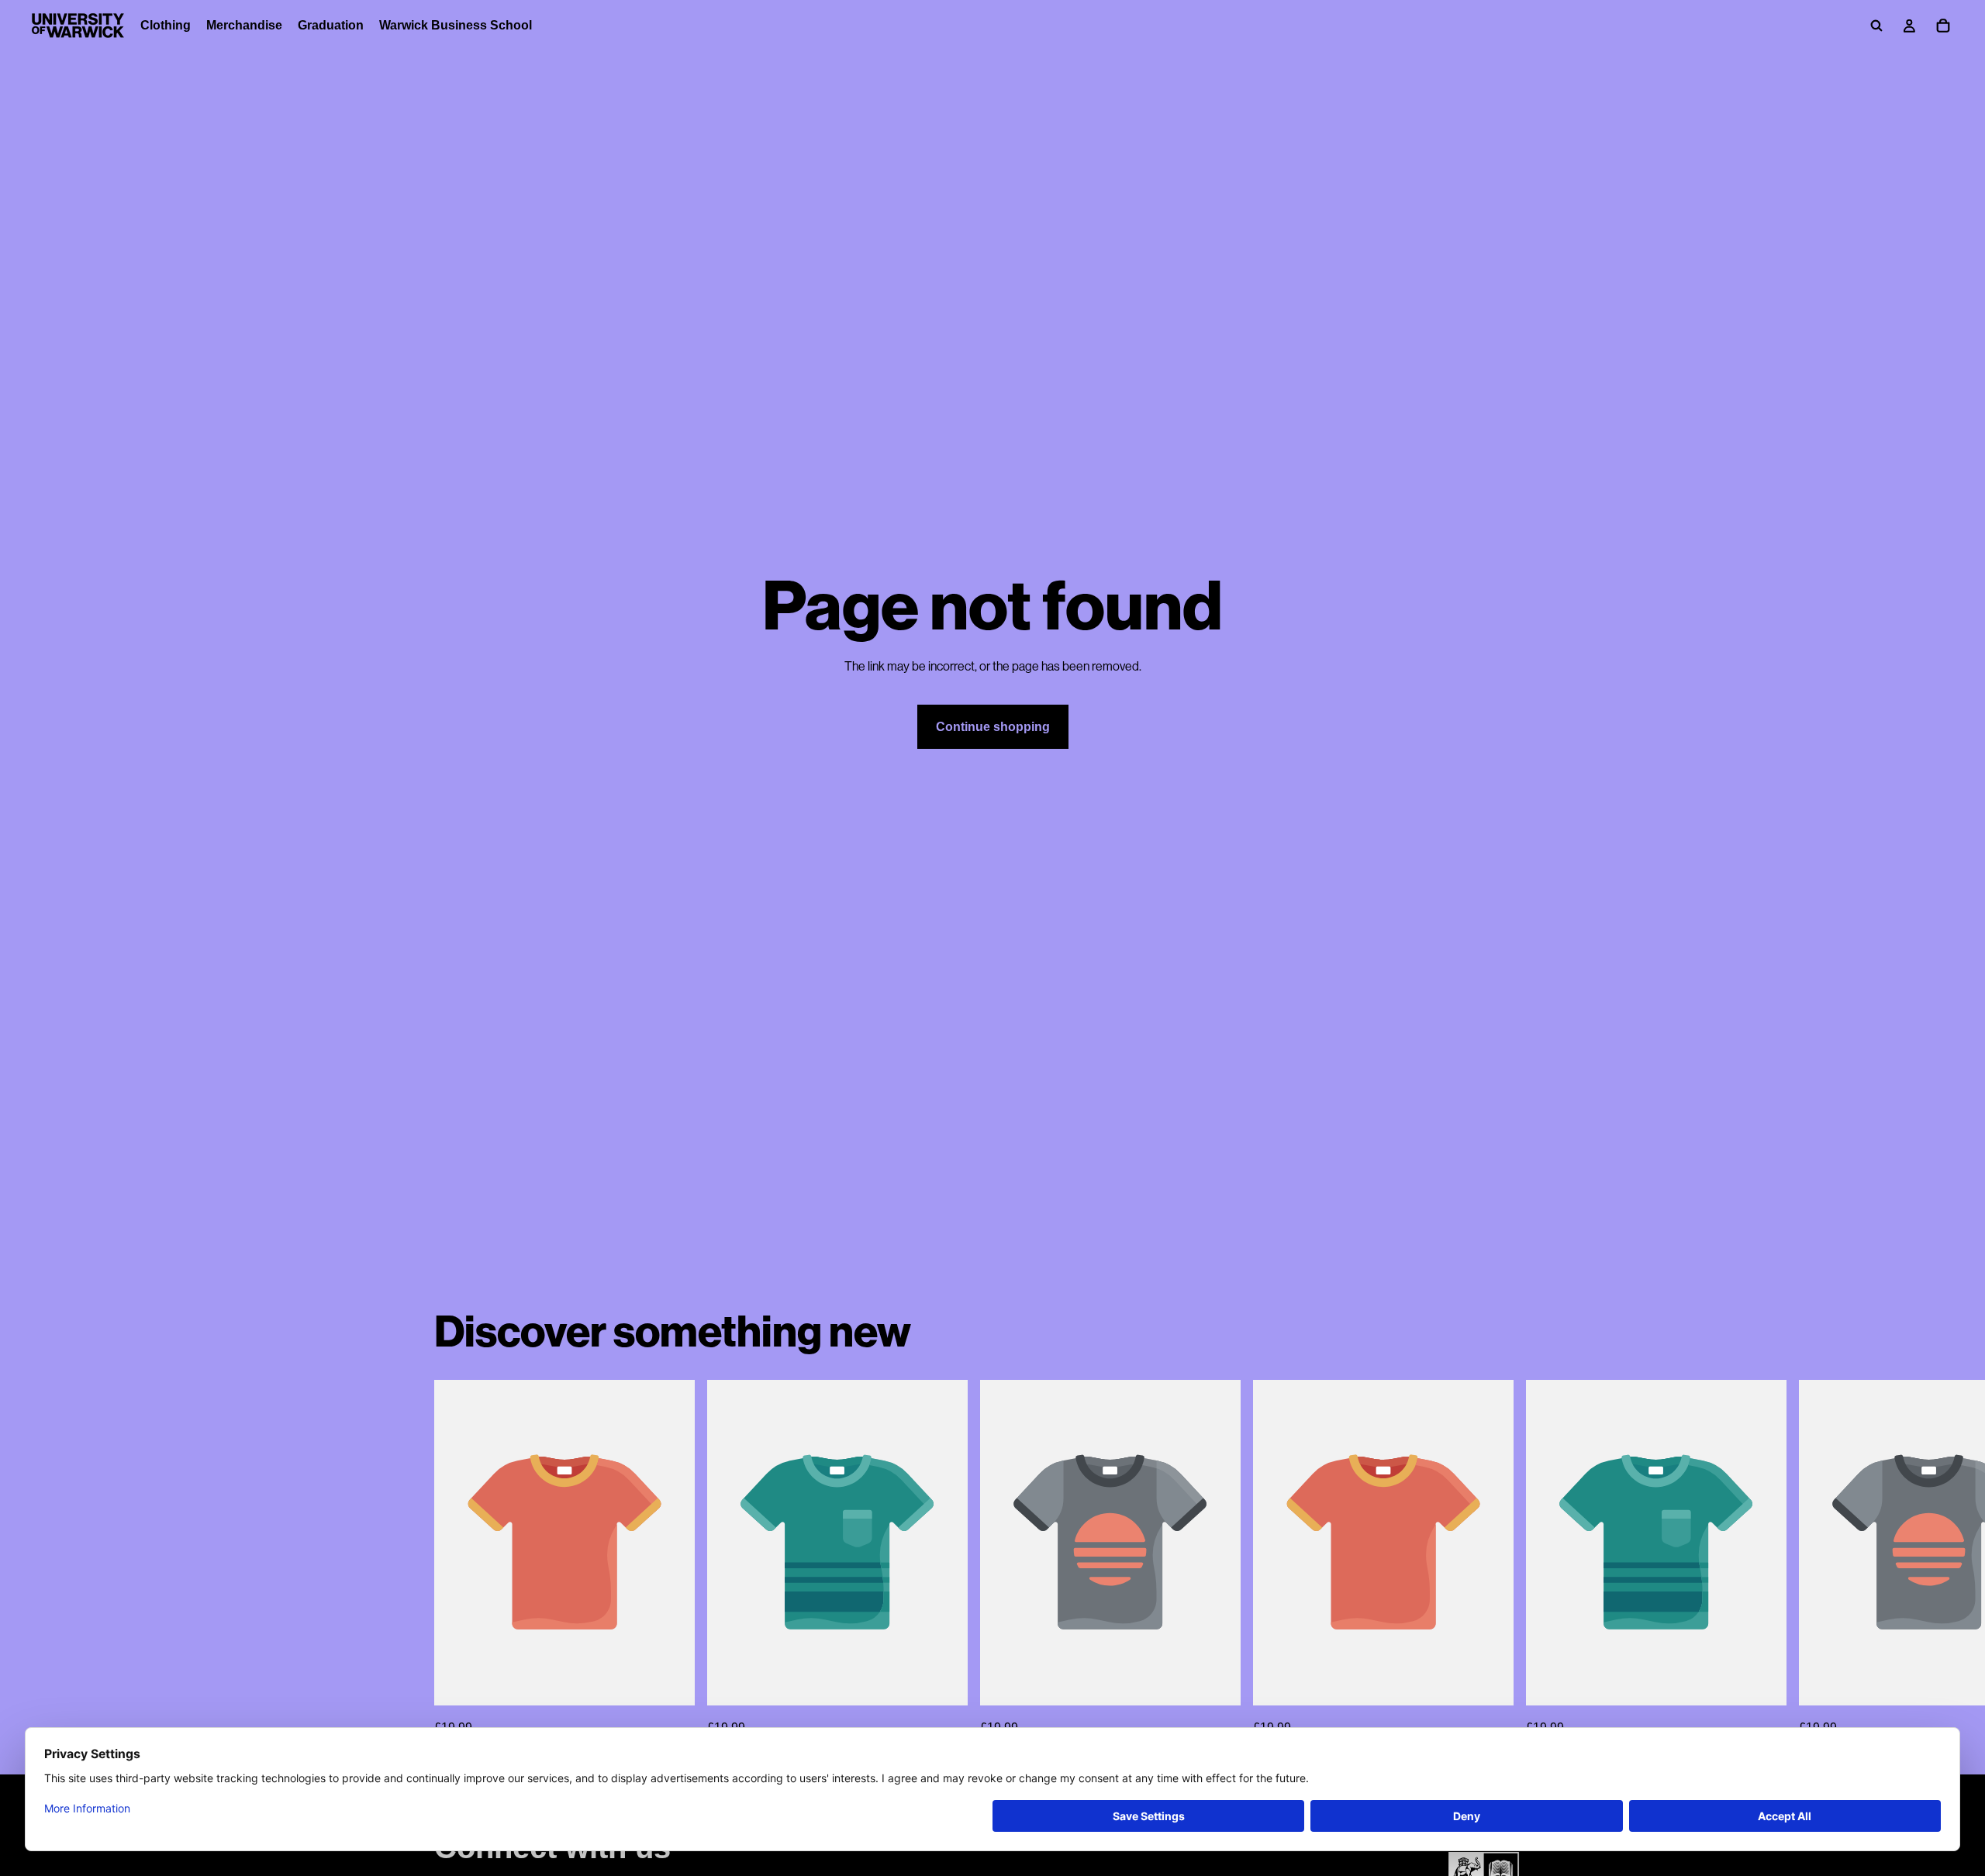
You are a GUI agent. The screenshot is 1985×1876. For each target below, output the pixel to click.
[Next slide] (1534, 1559)
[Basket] (1943, 26)
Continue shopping (993, 727)
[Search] (1876, 26)
